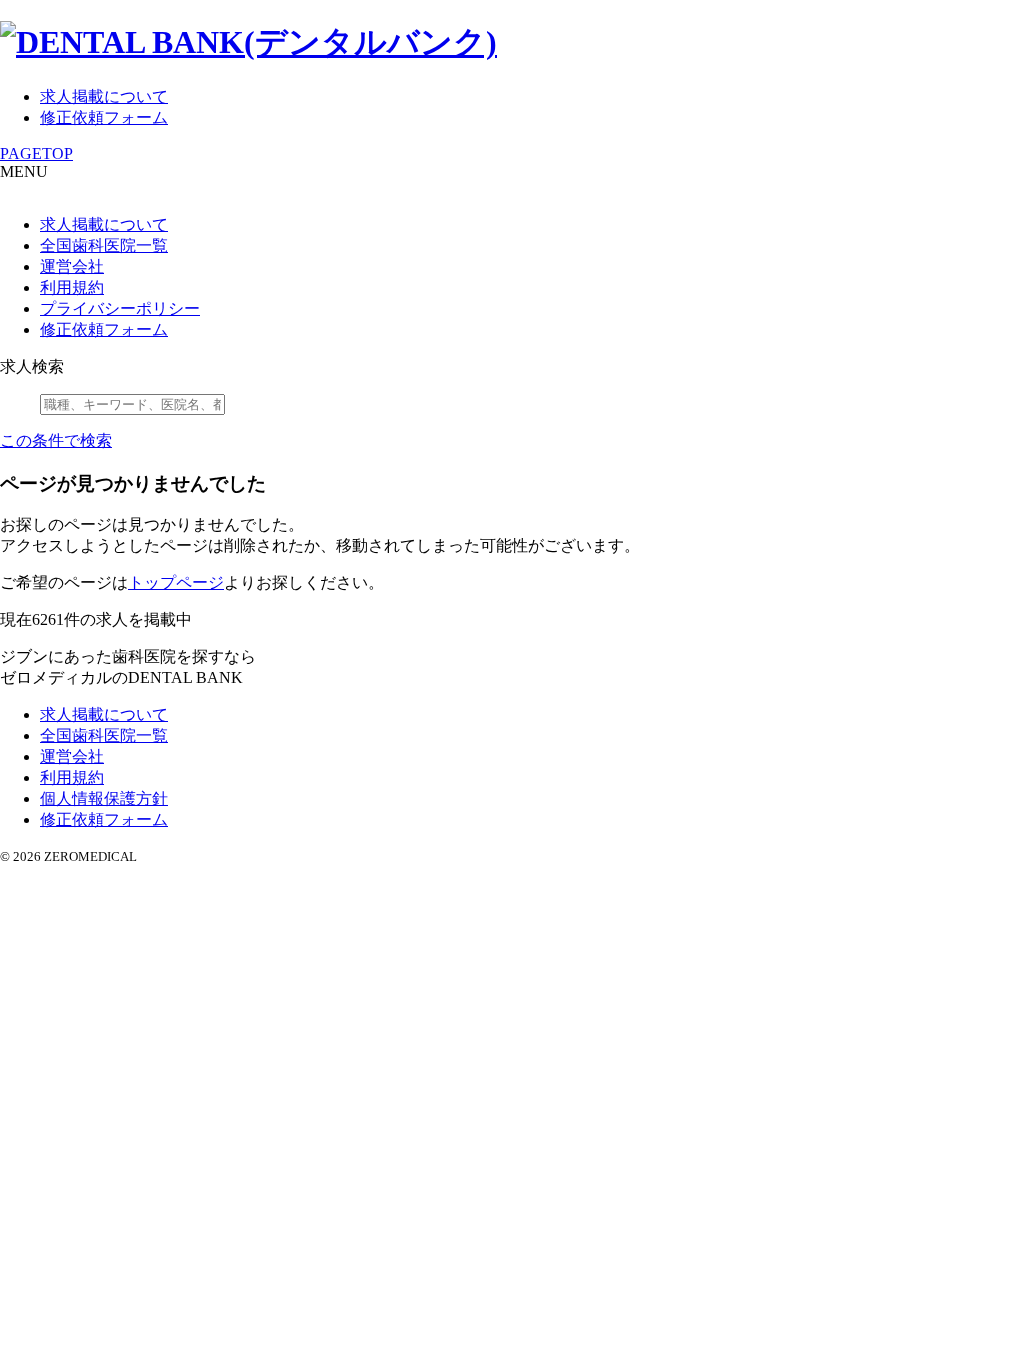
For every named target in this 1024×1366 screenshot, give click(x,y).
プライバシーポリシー (120, 308)
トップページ (176, 582)
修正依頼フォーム (104, 117)
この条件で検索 (56, 440)
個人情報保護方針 (104, 798)
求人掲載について (104, 96)
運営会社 (72, 266)
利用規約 (72, 287)
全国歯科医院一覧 (104, 245)
